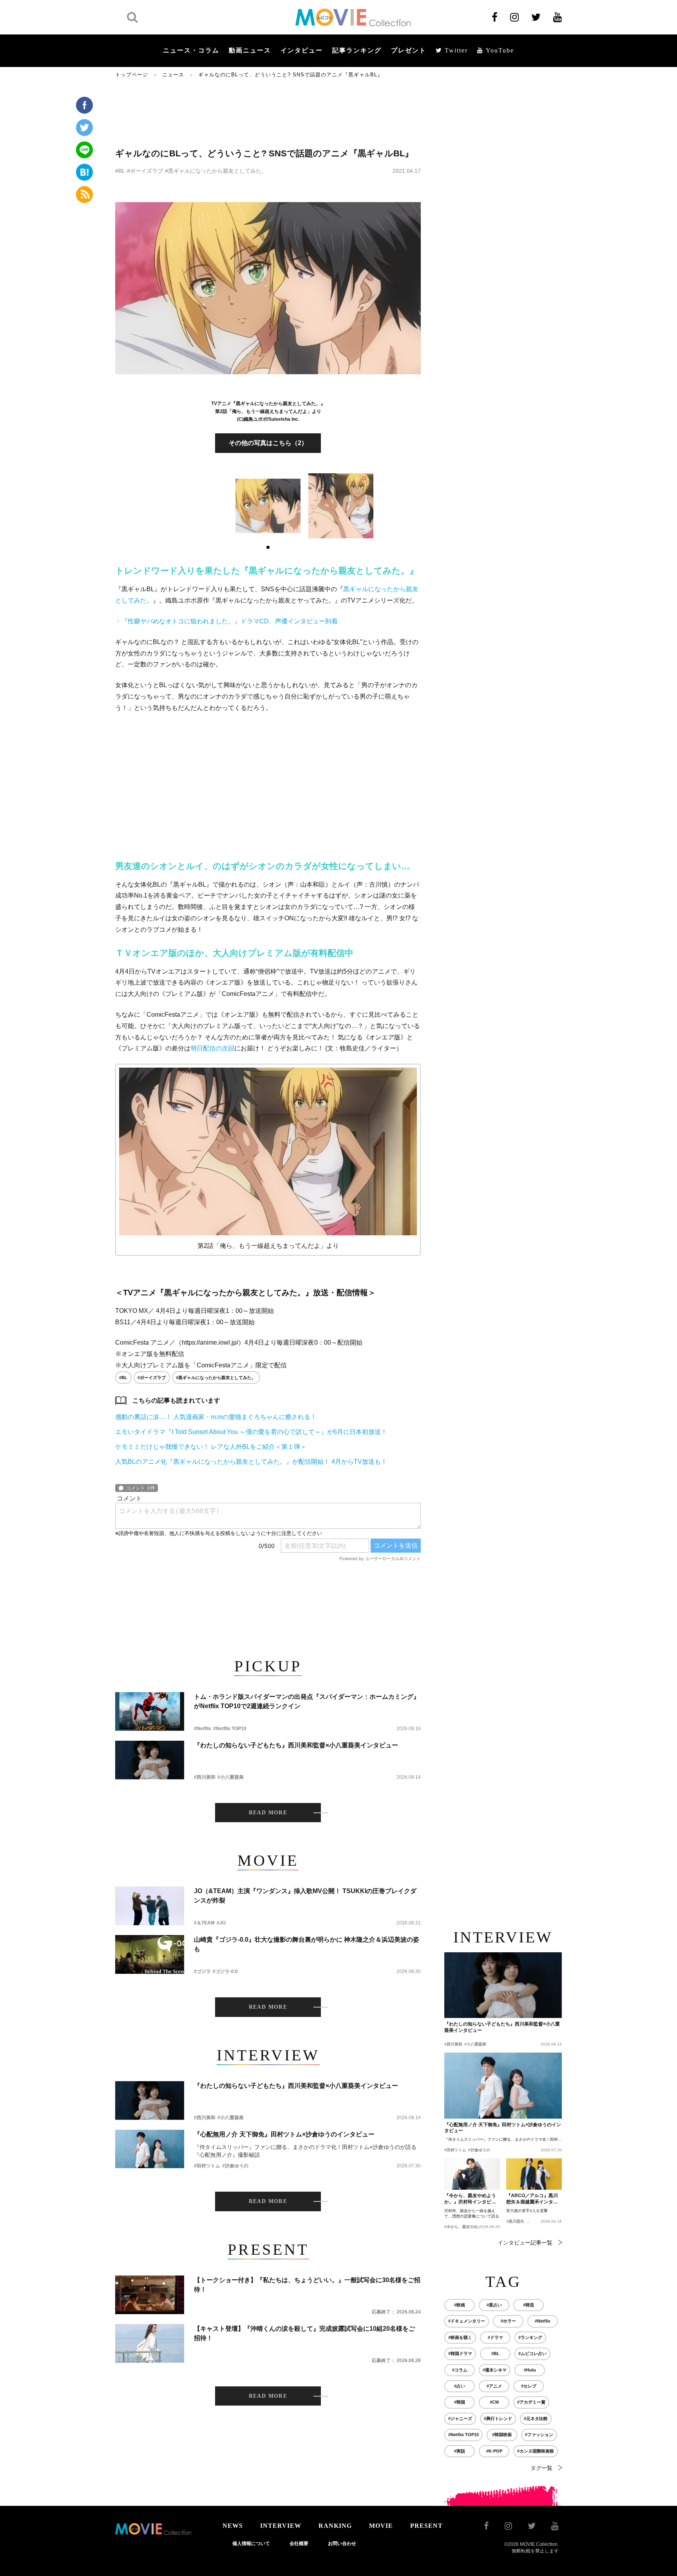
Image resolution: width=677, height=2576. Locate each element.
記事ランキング (357, 50)
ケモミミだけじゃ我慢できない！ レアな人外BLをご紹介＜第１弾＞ (211, 1447)
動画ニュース (250, 50)
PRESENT (426, 2526)
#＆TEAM (204, 1923)
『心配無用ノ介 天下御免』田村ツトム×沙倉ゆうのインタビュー (284, 2134)
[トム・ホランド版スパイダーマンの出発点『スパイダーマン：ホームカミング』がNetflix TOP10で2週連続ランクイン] (150, 1712)
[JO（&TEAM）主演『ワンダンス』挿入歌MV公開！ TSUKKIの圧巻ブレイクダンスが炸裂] (150, 1906)
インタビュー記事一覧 (525, 2243)
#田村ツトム (207, 2166)
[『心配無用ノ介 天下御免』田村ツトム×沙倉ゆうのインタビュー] (150, 2149)
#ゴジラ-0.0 (225, 1971)
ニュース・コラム (191, 50)
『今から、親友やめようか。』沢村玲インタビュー (470, 2199)
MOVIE (381, 2526)
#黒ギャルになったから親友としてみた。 (216, 171)
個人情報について (251, 2543)
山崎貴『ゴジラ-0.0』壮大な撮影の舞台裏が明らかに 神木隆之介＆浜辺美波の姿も (307, 1944)
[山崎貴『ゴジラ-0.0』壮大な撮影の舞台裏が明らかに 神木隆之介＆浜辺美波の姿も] (150, 1954)
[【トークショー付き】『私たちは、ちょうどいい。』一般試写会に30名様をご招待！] (150, 2295)
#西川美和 (205, 1777)
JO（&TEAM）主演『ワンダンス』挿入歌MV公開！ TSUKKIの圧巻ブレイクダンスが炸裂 (305, 1896)
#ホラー (508, 2321)
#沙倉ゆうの (235, 2166)
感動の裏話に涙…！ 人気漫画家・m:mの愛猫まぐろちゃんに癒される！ (216, 1417)
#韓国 (460, 2402)
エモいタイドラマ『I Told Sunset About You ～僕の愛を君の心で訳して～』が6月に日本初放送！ (251, 1432)
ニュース (173, 75)
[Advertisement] (268, 112)
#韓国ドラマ (460, 2353)
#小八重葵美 (231, 1777)
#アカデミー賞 (531, 2402)
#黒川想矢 (515, 2221)
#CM (494, 2402)
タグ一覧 (541, 2468)
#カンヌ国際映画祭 (536, 2451)
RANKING (335, 2526)
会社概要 (299, 2543)
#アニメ (494, 2386)
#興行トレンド (498, 2419)
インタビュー (302, 50)
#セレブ (529, 2386)
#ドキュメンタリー (467, 2321)
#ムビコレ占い (532, 2353)
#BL (120, 171)
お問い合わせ (342, 2543)
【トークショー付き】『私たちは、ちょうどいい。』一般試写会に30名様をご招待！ (307, 2285)
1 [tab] (268, 547)
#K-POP (494, 2451)
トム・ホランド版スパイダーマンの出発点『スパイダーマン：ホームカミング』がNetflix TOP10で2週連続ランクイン (307, 1701)
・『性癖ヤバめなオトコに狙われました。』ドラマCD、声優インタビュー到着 (226, 621)
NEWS (233, 2526)
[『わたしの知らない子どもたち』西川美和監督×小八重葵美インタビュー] (150, 1760)
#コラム (460, 2370)
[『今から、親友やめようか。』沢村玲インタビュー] (472, 2174)
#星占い (494, 2305)
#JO (221, 1923)
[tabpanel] (268, 506)
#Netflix (203, 1729)
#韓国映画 (502, 2435)
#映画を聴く (460, 2337)
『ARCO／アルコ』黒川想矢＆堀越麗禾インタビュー (532, 2199)
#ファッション (539, 2435)
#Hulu (530, 2370)
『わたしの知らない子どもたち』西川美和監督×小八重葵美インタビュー (296, 1745)
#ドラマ (495, 2337)
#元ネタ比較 (536, 2419)
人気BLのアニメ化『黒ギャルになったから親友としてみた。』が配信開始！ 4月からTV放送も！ (251, 1462)
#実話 (460, 2451)
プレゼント (409, 50)
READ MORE (268, 1813)
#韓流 (529, 2305)
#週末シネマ (495, 2370)
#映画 (460, 2305)
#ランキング (530, 2337)
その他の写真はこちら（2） (268, 443)
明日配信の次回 (212, 1048)
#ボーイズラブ (145, 171)
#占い (460, 2386)
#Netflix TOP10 (230, 1729)
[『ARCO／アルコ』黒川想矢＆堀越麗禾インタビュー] (534, 2174)
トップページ (132, 75)
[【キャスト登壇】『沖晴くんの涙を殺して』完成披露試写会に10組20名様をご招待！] (150, 2343)
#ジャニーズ (460, 2419)
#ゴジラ (202, 1971)
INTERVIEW (281, 2526)
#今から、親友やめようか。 (469, 2227)
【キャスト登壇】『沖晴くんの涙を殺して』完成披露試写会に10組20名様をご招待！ (304, 2333)
